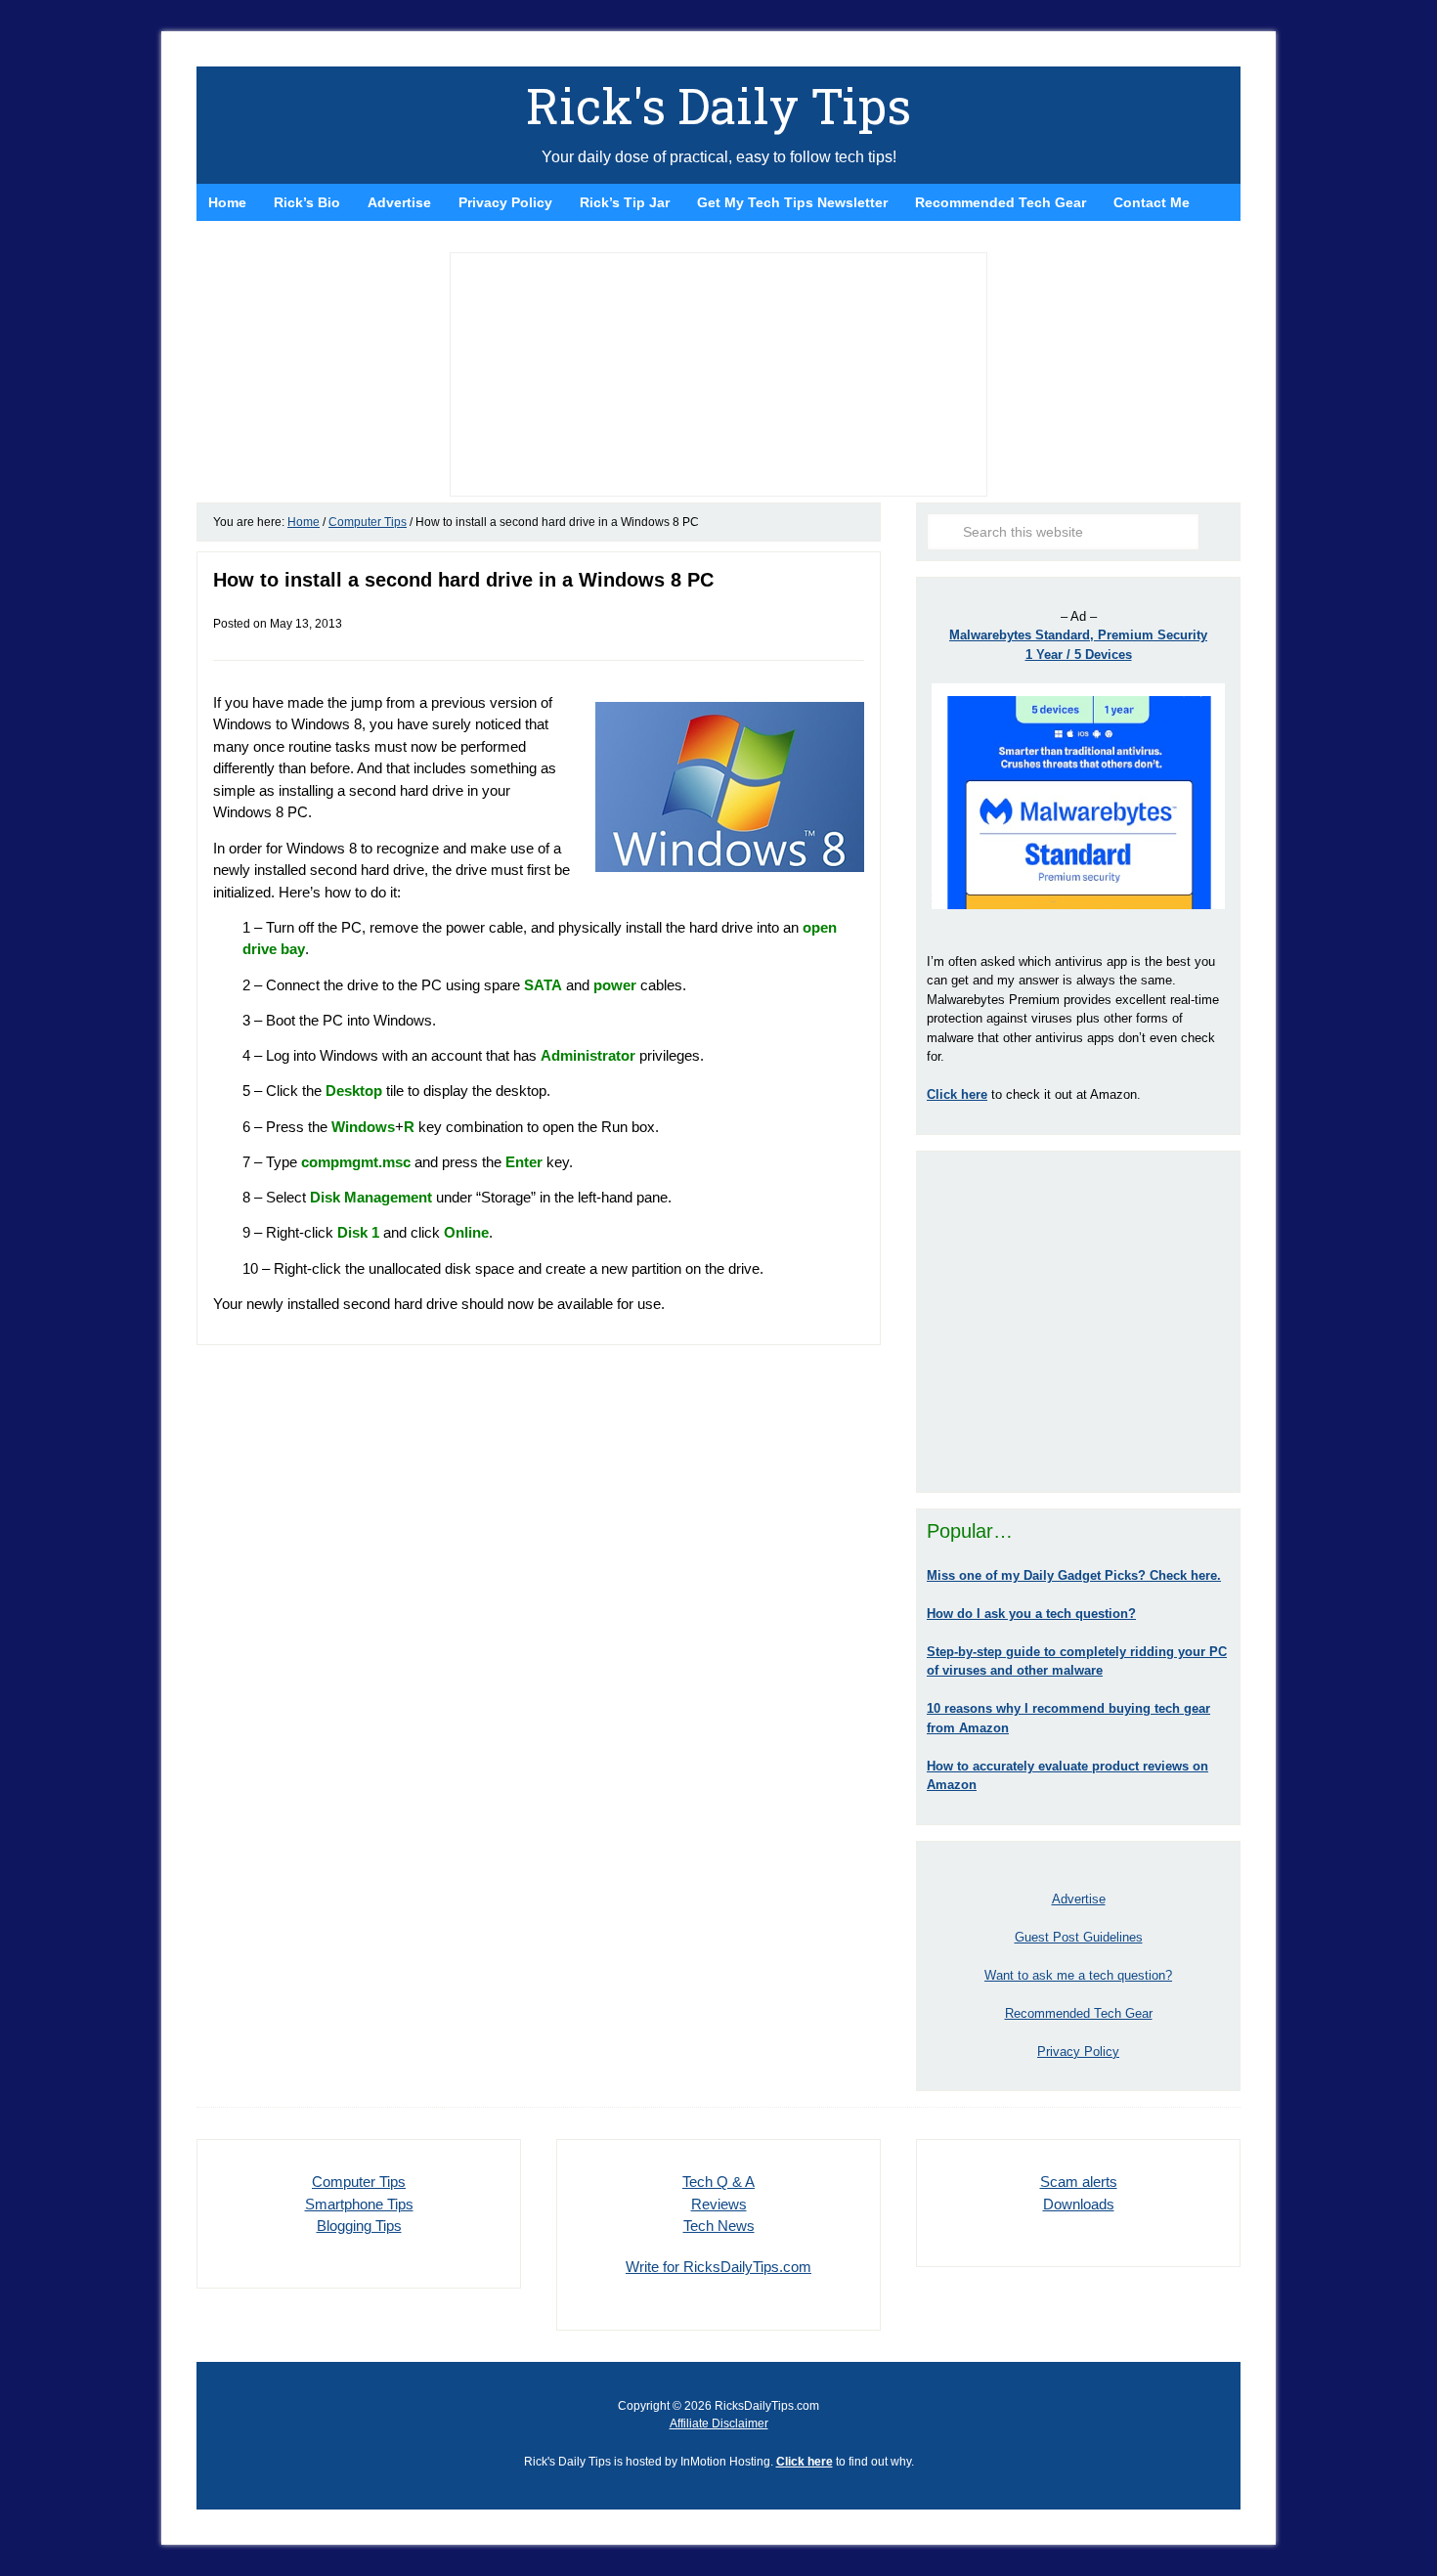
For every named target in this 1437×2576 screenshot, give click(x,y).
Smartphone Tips (359, 2204)
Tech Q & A (718, 2182)
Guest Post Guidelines (1079, 1937)
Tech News (719, 2226)
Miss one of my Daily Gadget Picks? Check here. (1074, 1575)
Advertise (1079, 1899)
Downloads (1079, 2204)
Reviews (719, 2204)
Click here (805, 2462)
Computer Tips (359, 2182)
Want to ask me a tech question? (1078, 1975)
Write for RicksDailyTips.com (718, 2267)
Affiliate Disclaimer (719, 2423)
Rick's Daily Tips (718, 106)
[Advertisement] (1078, 1322)
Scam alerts (1079, 2182)
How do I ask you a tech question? (1031, 1614)
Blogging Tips (359, 2226)
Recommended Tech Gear (1079, 2013)
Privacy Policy (1078, 2052)
